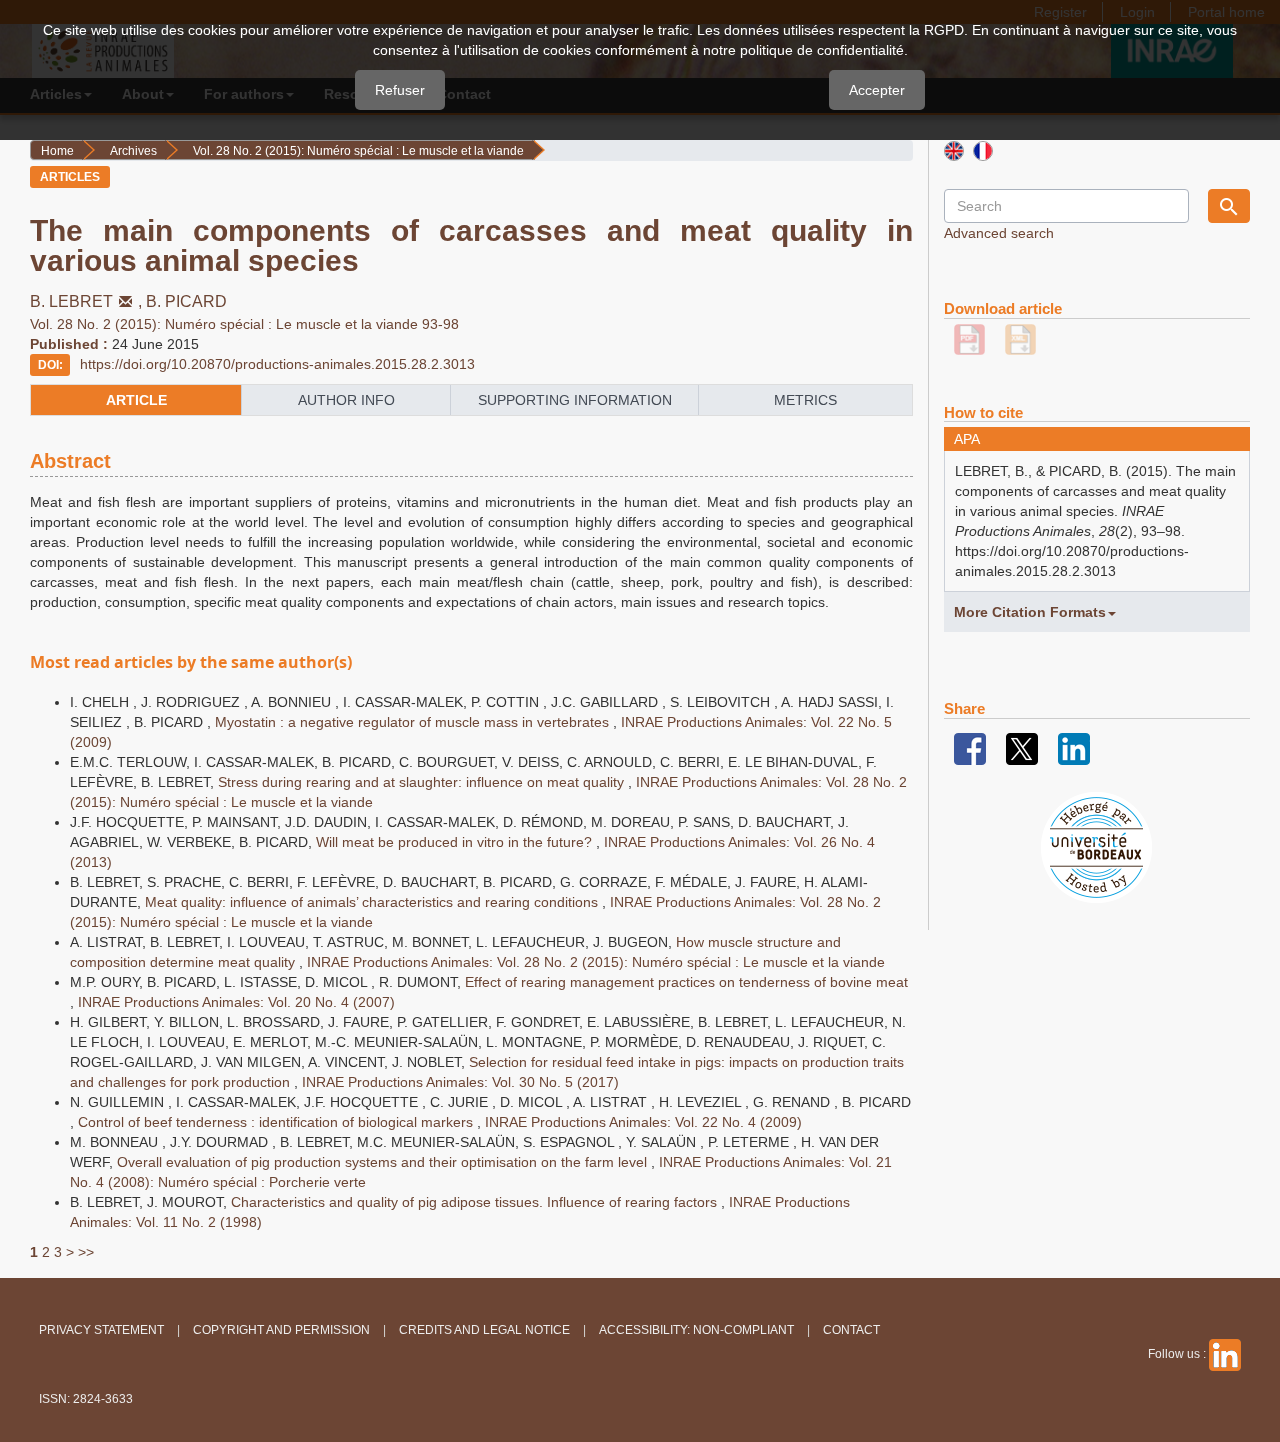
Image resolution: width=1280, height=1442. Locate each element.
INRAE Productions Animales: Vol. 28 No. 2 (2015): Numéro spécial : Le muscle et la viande (596, 962)
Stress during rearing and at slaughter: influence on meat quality (423, 782)
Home (57, 151)
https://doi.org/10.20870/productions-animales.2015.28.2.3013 (277, 364)
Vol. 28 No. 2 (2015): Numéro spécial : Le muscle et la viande (358, 151)
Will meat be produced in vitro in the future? (456, 842)
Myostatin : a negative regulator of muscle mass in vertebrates (414, 722)
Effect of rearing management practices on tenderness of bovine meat (686, 982)
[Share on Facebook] (970, 748)
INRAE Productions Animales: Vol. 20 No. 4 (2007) (236, 1002)
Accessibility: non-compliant (696, 1330)
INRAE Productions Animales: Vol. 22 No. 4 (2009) (643, 1122)
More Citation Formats (1030, 612)
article (136, 400)
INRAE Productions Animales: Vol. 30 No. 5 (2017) (460, 1082)
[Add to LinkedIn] (1074, 748)
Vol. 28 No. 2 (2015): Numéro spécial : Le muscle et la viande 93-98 (244, 324)
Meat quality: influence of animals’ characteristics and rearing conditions (373, 902)
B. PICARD (186, 301)
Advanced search (999, 233)
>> (86, 1252)
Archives (133, 151)
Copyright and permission (281, 1330)
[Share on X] (1022, 748)
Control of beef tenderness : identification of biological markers (277, 1122)
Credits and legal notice (484, 1330)
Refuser (400, 90)
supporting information (575, 400)
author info (346, 400)
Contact (851, 1330)
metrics (805, 400)
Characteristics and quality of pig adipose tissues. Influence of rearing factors (476, 1202)
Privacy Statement (101, 1330)
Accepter (877, 90)
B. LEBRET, (88, 301)
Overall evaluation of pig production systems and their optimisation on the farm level (384, 1162)
